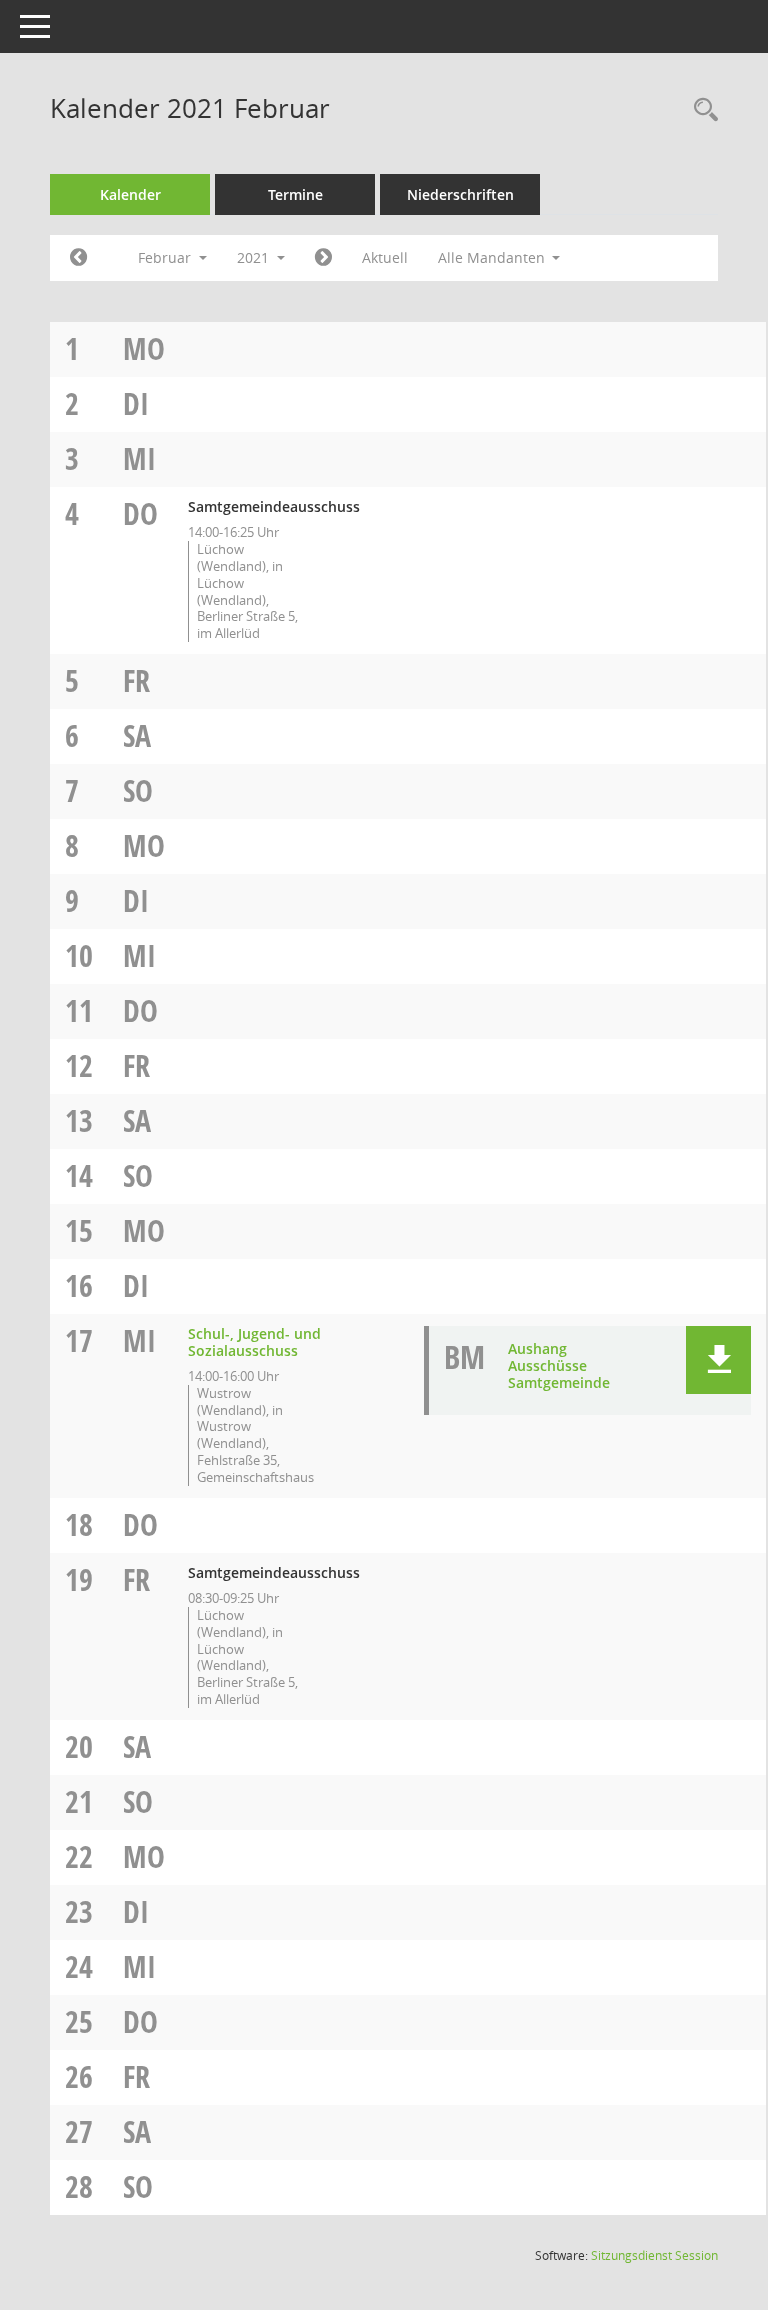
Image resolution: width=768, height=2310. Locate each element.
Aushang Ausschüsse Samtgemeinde (559, 1365)
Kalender (130, 194)
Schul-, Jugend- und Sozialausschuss (254, 1342)
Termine (295, 194)
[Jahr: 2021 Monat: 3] (323, 258)
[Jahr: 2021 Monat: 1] (78, 258)
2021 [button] (255, 257)
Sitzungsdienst (654, 2255)
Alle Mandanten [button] (493, 257)
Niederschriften (460, 194)
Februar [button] (166, 257)
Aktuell (385, 257)
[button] (718, 1360)
